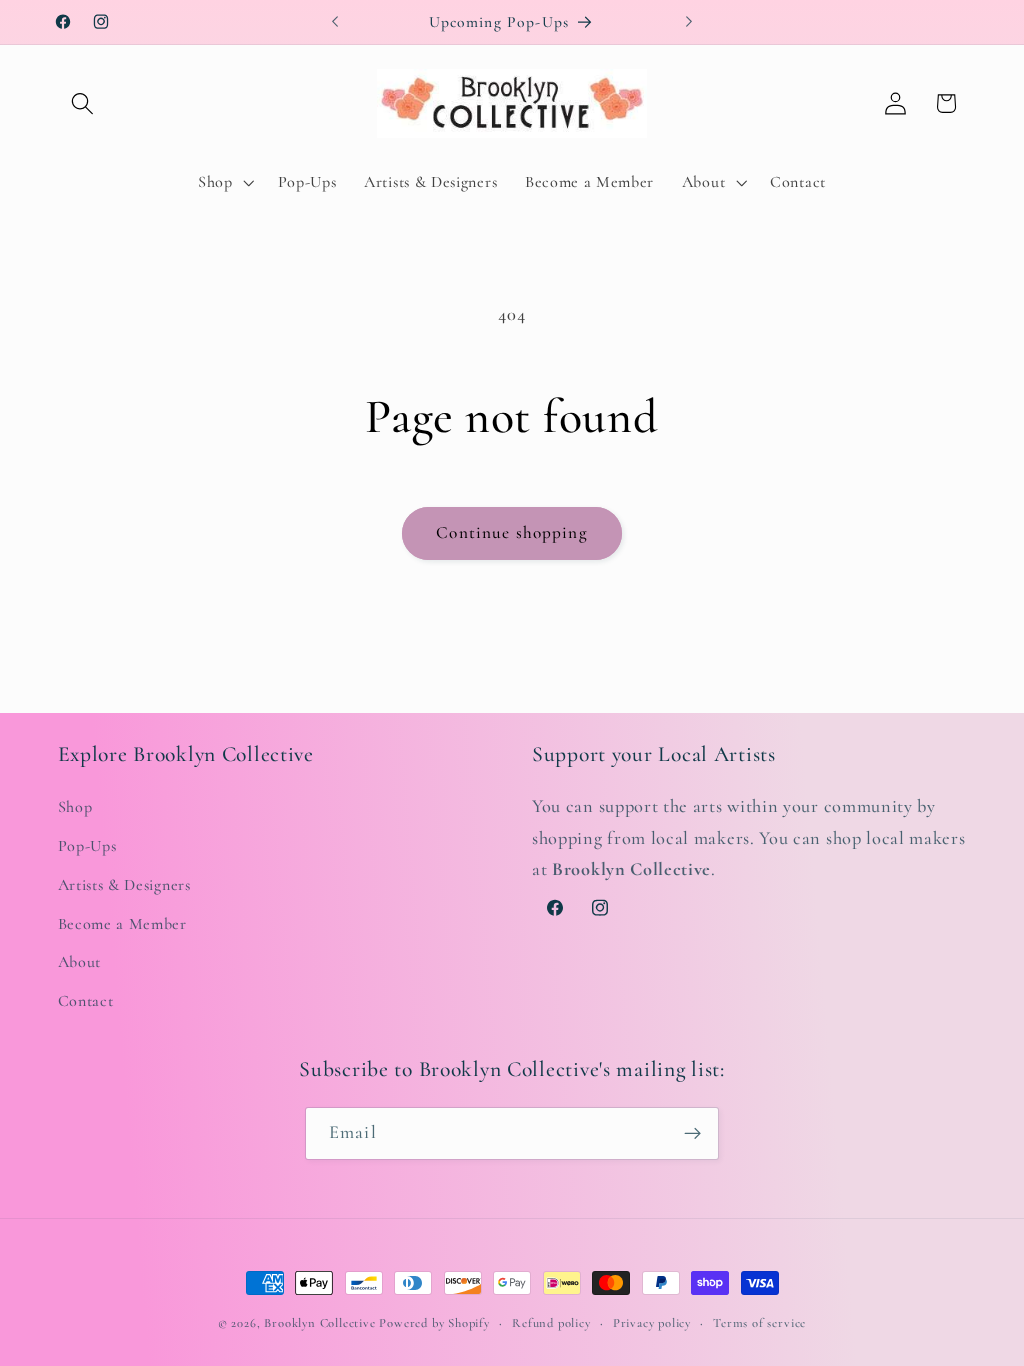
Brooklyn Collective (319, 1323)
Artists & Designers (124, 885)
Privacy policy (652, 1323)
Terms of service (759, 1323)
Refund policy (551, 1323)
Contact (86, 1001)
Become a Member (122, 924)
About (79, 962)
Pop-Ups (87, 846)
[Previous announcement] (335, 22)
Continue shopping (512, 532)
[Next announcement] (689, 22)
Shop (75, 807)
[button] (83, 103)
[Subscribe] (692, 1134)
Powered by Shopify (434, 1323)
